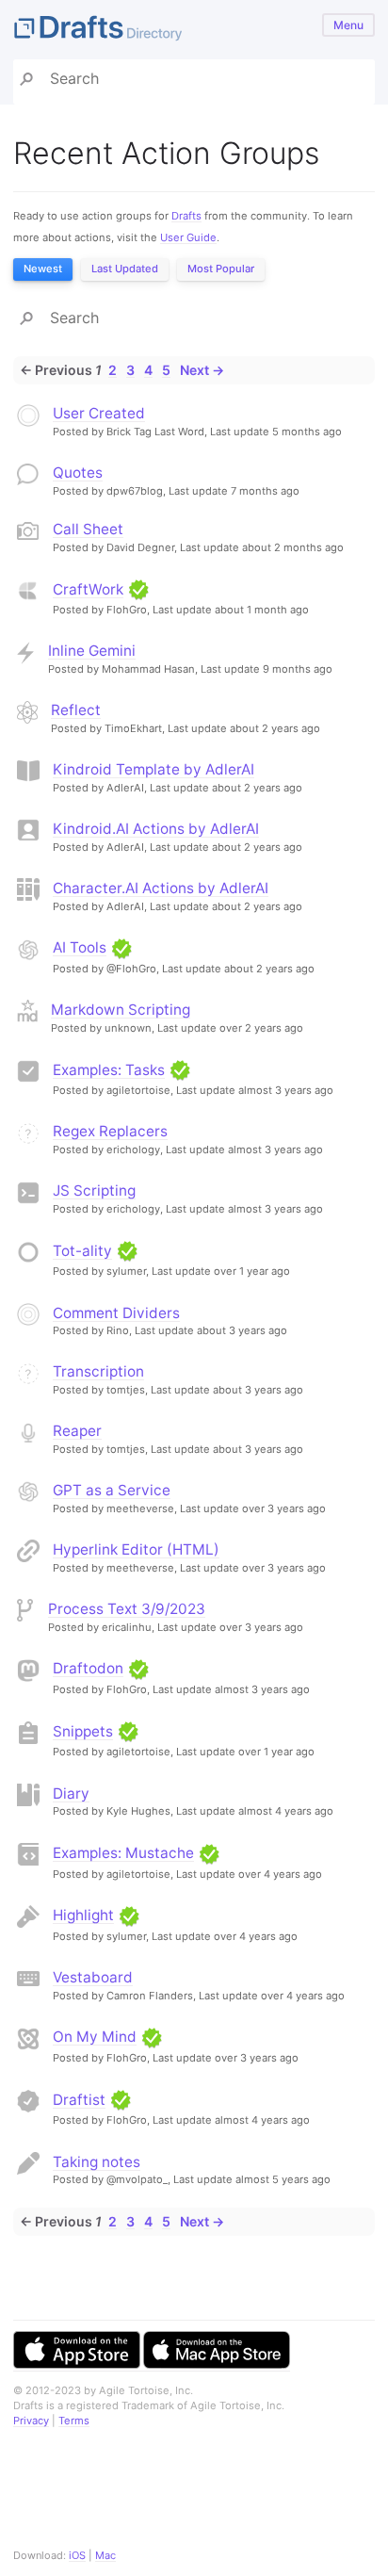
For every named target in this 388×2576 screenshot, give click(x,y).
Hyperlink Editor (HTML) (136, 1549)
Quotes (78, 473)
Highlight (83, 1915)
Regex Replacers (110, 1131)
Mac (105, 2555)
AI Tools (80, 947)
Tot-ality (82, 1251)
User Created (99, 413)
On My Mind (95, 2037)
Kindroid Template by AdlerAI (154, 769)
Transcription (98, 1371)
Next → (202, 370)
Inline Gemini (92, 651)
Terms (74, 2421)
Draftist (79, 2100)
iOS (77, 2555)
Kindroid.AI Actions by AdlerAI (156, 829)
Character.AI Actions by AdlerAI (161, 888)
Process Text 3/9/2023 (127, 1609)
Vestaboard (93, 1977)
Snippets (83, 1731)
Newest (43, 269)
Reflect (76, 710)
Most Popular (221, 269)
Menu (348, 25)
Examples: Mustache (123, 1853)
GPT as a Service (112, 1490)
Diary (71, 1793)
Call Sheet (88, 529)
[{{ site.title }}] (194, 30)
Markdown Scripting (121, 1010)
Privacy (31, 2421)
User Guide (188, 237)
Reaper (77, 1431)
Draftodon (88, 1668)
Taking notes (97, 2162)
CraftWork (88, 589)
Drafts (186, 216)
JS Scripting (94, 1190)
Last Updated (125, 269)
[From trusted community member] (138, 589)
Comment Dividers (116, 1313)
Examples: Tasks (109, 1070)
